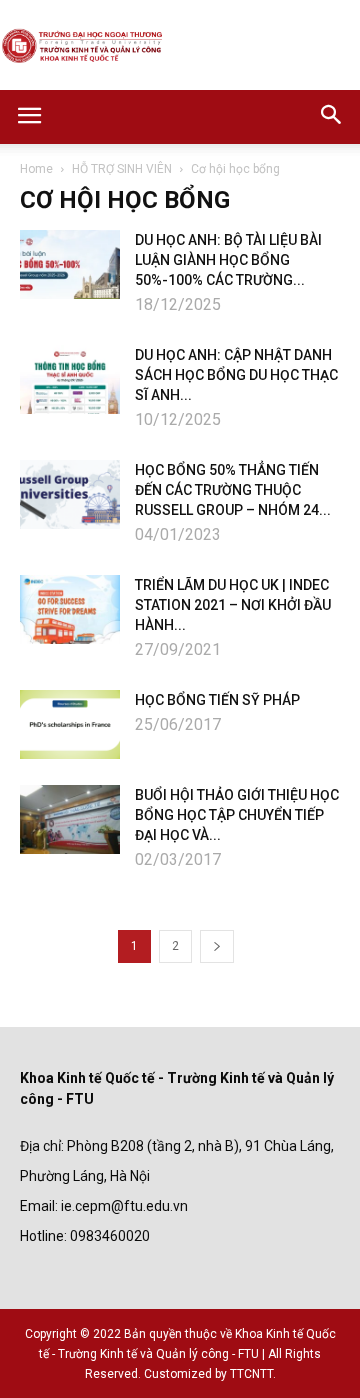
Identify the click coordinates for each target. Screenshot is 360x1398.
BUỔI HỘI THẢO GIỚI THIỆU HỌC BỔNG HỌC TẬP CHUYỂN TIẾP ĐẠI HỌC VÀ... (237, 815)
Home (36, 169)
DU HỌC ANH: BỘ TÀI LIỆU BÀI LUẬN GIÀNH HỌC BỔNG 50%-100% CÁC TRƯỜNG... (228, 260)
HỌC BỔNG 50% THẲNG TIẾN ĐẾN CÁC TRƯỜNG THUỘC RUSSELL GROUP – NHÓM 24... (233, 490)
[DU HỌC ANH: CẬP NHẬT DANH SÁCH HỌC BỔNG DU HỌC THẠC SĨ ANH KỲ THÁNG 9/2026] (70, 379)
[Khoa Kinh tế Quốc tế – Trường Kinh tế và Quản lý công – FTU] (180, 46)
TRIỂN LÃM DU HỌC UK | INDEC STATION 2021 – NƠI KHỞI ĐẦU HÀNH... (233, 605)
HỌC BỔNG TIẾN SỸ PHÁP (217, 700)
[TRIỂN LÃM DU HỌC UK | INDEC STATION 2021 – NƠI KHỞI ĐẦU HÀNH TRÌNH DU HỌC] (70, 609)
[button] (332, 117)
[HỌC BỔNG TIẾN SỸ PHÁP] (70, 724)
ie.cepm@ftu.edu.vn (124, 1206)
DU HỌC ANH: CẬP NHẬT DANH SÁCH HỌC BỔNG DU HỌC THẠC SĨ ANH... (236, 375)
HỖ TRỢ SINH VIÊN (122, 169)
